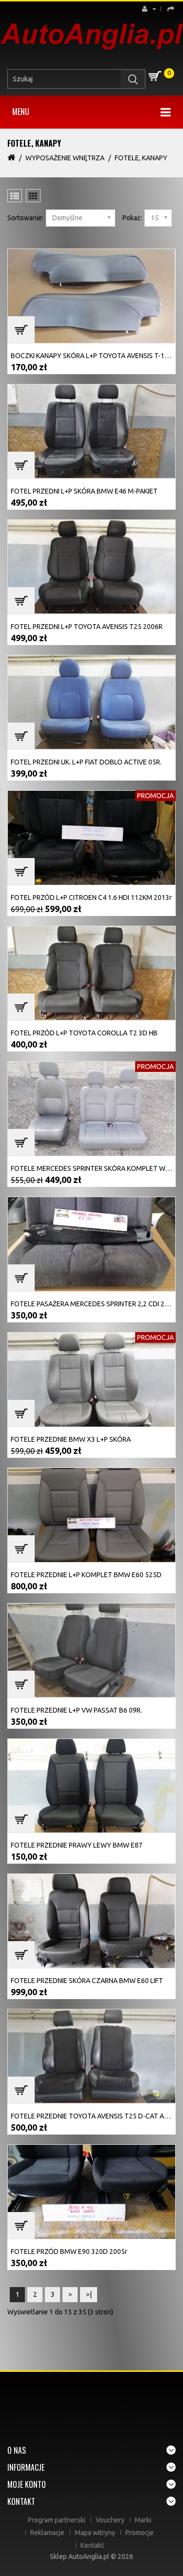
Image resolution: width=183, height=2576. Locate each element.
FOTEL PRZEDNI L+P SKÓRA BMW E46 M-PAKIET (84, 491)
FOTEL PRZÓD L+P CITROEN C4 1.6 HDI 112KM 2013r (91, 897)
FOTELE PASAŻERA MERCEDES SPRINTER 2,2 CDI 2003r (95, 1304)
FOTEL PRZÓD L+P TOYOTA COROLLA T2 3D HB (84, 1033)
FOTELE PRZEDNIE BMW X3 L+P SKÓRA (71, 1439)
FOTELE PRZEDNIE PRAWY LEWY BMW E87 (77, 1845)
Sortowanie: (25, 218)
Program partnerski (57, 2520)
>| (89, 2294)
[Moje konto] (152, 9)
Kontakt (92, 2545)
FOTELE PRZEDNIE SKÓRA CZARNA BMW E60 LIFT (87, 1981)
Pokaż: (132, 218)
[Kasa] (169, 9)
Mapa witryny (95, 2533)
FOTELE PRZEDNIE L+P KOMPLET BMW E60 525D (86, 1575)
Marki (143, 2520)
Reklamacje (47, 2533)
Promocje (140, 2533)
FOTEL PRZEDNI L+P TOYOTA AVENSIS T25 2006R (87, 627)
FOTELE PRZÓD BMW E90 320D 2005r (69, 2252)
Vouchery (110, 2520)
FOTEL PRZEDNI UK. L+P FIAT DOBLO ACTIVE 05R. (86, 762)
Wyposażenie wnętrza (65, 158)
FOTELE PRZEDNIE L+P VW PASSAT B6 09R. (76, 1710)
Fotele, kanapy (141, 158)
